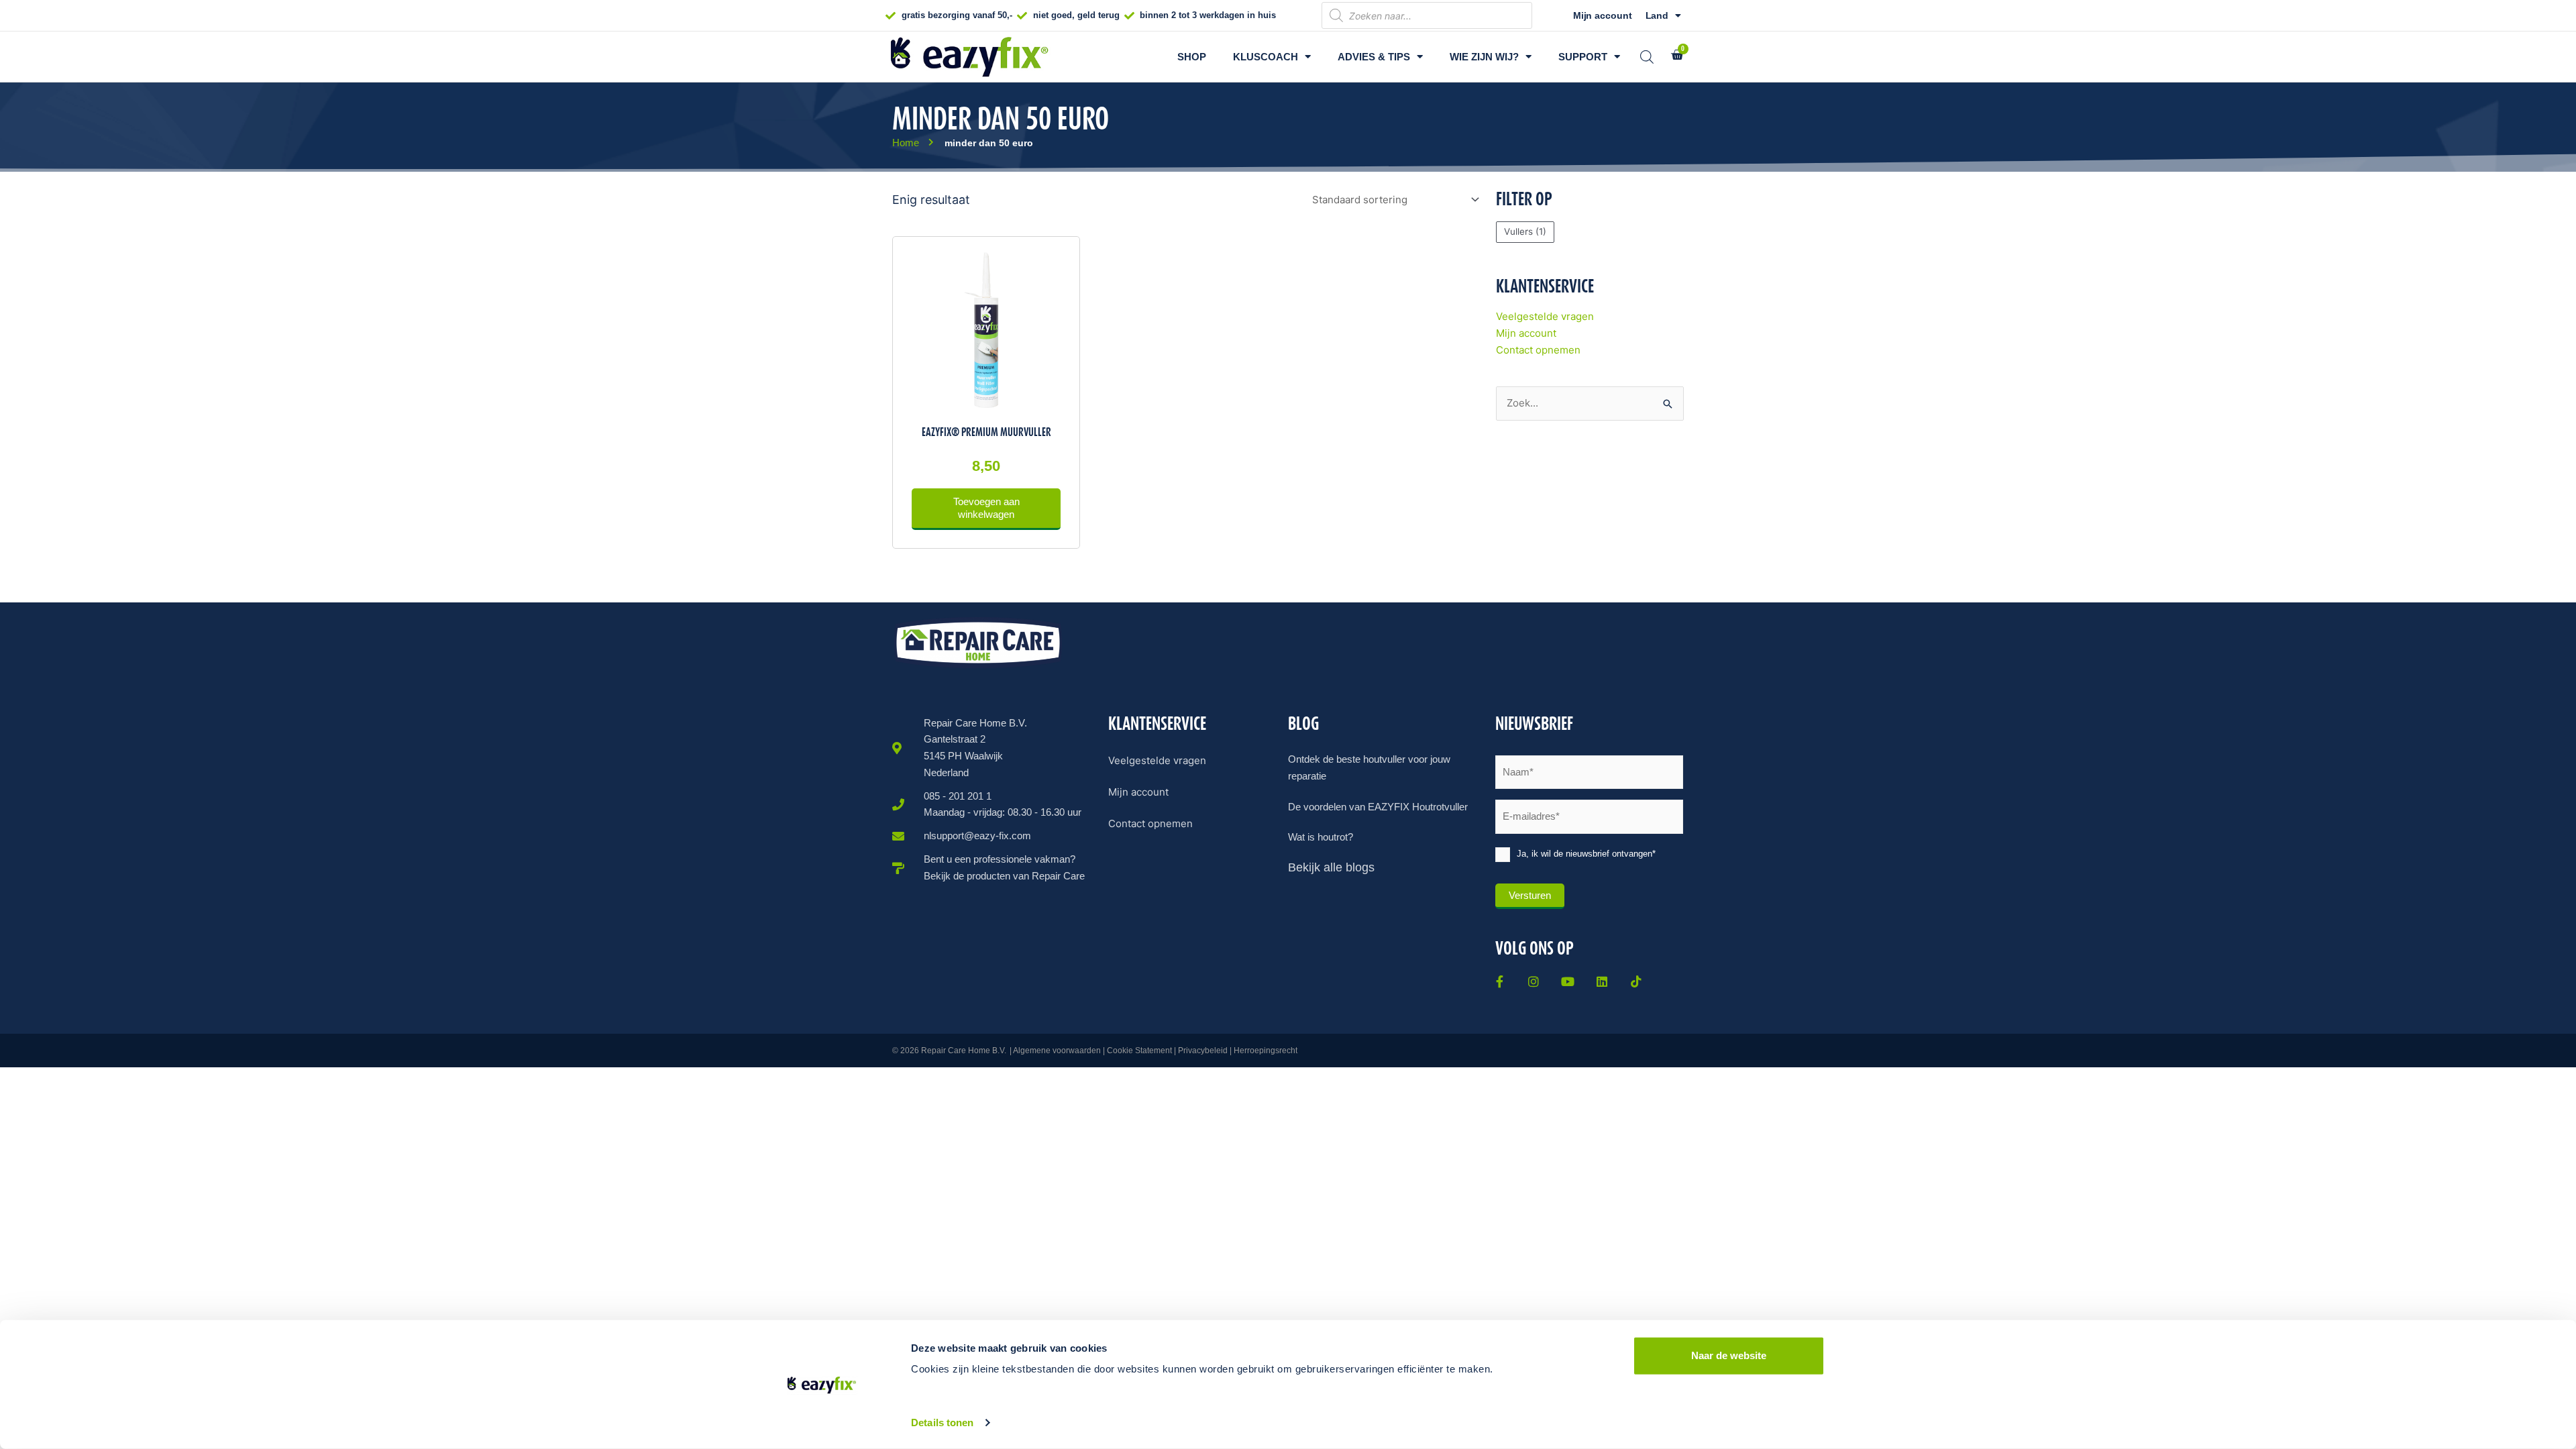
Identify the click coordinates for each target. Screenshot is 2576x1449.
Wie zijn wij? (1484, 57)
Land (1657, 15)
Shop (1192, 57)
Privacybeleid (1203, 1051)
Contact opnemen (1538, 350)
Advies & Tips (1374, 57)
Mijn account (1603, 15)
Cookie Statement (1139, 1051)
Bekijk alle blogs (1331, 867)
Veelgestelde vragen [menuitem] (1157, 760)
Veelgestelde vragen (1545, 316)
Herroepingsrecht (1266, 1051)
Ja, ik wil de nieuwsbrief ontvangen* (1586, 854)
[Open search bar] (1647, 57)
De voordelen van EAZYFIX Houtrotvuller (1378, 807)
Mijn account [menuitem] (1138, 792)
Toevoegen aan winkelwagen (986, 508)
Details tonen (942, 1423)
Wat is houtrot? (1321, 837)
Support (1583, 57)
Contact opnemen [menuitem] (1150, 823)
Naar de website (1729, 1355)
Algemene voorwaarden (1057, 1051)
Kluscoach (1266, 57)
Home (906, 143)
